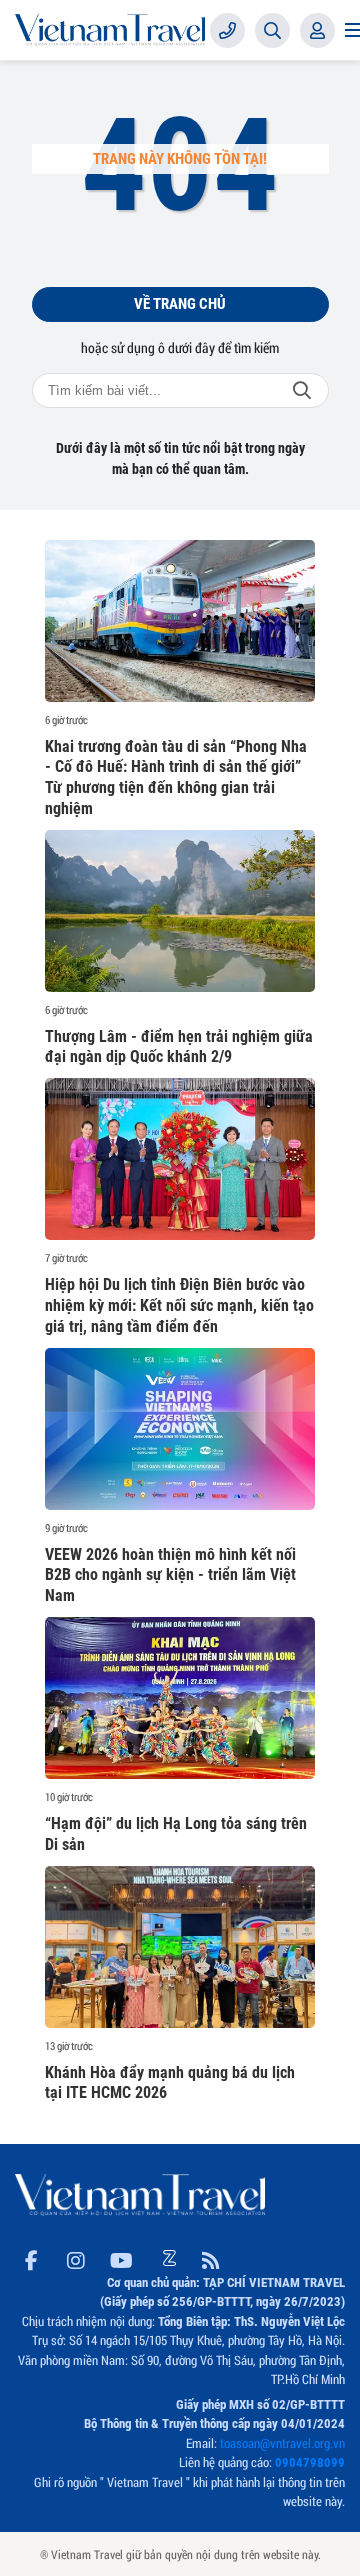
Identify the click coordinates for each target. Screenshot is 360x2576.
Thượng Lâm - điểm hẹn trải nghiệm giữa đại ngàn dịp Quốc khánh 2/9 (179, 1047)
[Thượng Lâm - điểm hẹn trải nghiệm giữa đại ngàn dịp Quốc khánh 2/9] (180, 911)
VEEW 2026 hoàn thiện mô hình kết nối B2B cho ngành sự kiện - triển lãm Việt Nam (170, 1575)
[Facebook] (31, 2257)
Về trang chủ (180, 304)
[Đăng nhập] (317, 30)
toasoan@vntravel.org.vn (282, 2443)
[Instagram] (76, 2257)
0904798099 (310, 2462)
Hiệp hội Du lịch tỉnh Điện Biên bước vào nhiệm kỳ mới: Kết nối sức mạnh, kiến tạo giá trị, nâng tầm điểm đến (179, 1305)
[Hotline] (227, 30)
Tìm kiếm (302, 390)
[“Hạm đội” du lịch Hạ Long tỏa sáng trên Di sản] (180, 1698)
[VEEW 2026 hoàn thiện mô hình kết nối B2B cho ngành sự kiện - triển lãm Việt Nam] (180, 1429)
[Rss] (211, 2257)
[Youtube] (121, 2257)
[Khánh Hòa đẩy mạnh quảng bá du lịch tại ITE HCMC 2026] (180, 1947)
